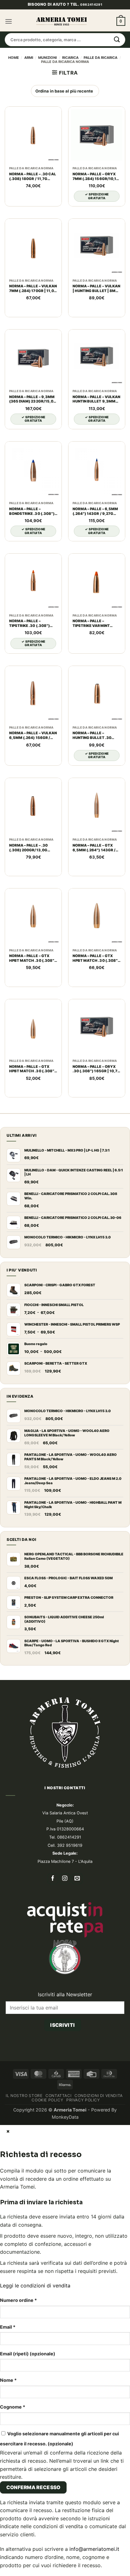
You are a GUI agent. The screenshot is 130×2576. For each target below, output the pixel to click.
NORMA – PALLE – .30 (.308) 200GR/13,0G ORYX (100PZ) (28, 848)
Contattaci (58, 2096)
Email (8, 2327)
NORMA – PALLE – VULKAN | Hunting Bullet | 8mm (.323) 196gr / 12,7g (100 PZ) (96, 289)
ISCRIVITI (62, 2025)
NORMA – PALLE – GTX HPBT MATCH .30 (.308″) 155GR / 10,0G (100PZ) (32, 1069)
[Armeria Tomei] (62, 21)
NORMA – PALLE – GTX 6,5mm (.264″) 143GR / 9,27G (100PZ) (94, 848)
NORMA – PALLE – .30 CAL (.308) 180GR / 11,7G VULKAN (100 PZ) (33, 177)
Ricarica (70, 58)
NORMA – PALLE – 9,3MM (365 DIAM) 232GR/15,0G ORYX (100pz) (33, 399)
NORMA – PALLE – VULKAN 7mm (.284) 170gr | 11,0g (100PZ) (33, 289)
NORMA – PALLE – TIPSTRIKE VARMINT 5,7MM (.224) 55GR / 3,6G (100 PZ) (97, 623)
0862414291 (91, 4)
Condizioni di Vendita (99, 2096)
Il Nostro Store (24, 2096)
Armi (29, 58)
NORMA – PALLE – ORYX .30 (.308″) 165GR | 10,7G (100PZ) (96, 1069)
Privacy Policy (83, 2100)
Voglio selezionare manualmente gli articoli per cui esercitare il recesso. (59, 2438)
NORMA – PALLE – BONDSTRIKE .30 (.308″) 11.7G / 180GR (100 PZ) (32, 511)
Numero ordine (18, 2300)
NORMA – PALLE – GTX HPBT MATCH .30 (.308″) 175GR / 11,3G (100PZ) (96, 958)
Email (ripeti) (28, 2354)
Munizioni (47, 58)
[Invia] (117, 40)
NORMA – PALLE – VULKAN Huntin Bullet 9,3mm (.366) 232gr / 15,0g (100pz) (96, 399)
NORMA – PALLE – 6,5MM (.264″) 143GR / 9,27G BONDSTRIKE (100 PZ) (95, 511)
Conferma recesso (33, 2487)
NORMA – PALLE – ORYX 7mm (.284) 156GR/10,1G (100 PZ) (96, 177)
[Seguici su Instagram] (65, 1879)
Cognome (13, 2407)
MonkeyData (65, 2117)
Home (14, 58)
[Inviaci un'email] (77, 1879)
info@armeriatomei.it (94, 2549)
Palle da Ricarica (100, 58)
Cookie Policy (47, 2100)
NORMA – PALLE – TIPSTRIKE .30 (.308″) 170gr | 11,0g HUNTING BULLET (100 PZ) (31, 623)
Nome (8, 2380)
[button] (9, 21)
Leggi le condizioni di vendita (35, 2286)
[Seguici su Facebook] (53, 1879)
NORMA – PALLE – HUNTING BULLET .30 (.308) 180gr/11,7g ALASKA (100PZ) (92, 736)
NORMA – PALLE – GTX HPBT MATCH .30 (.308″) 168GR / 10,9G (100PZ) (32, 958)
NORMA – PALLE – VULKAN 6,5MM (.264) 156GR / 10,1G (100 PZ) (33, 736)
